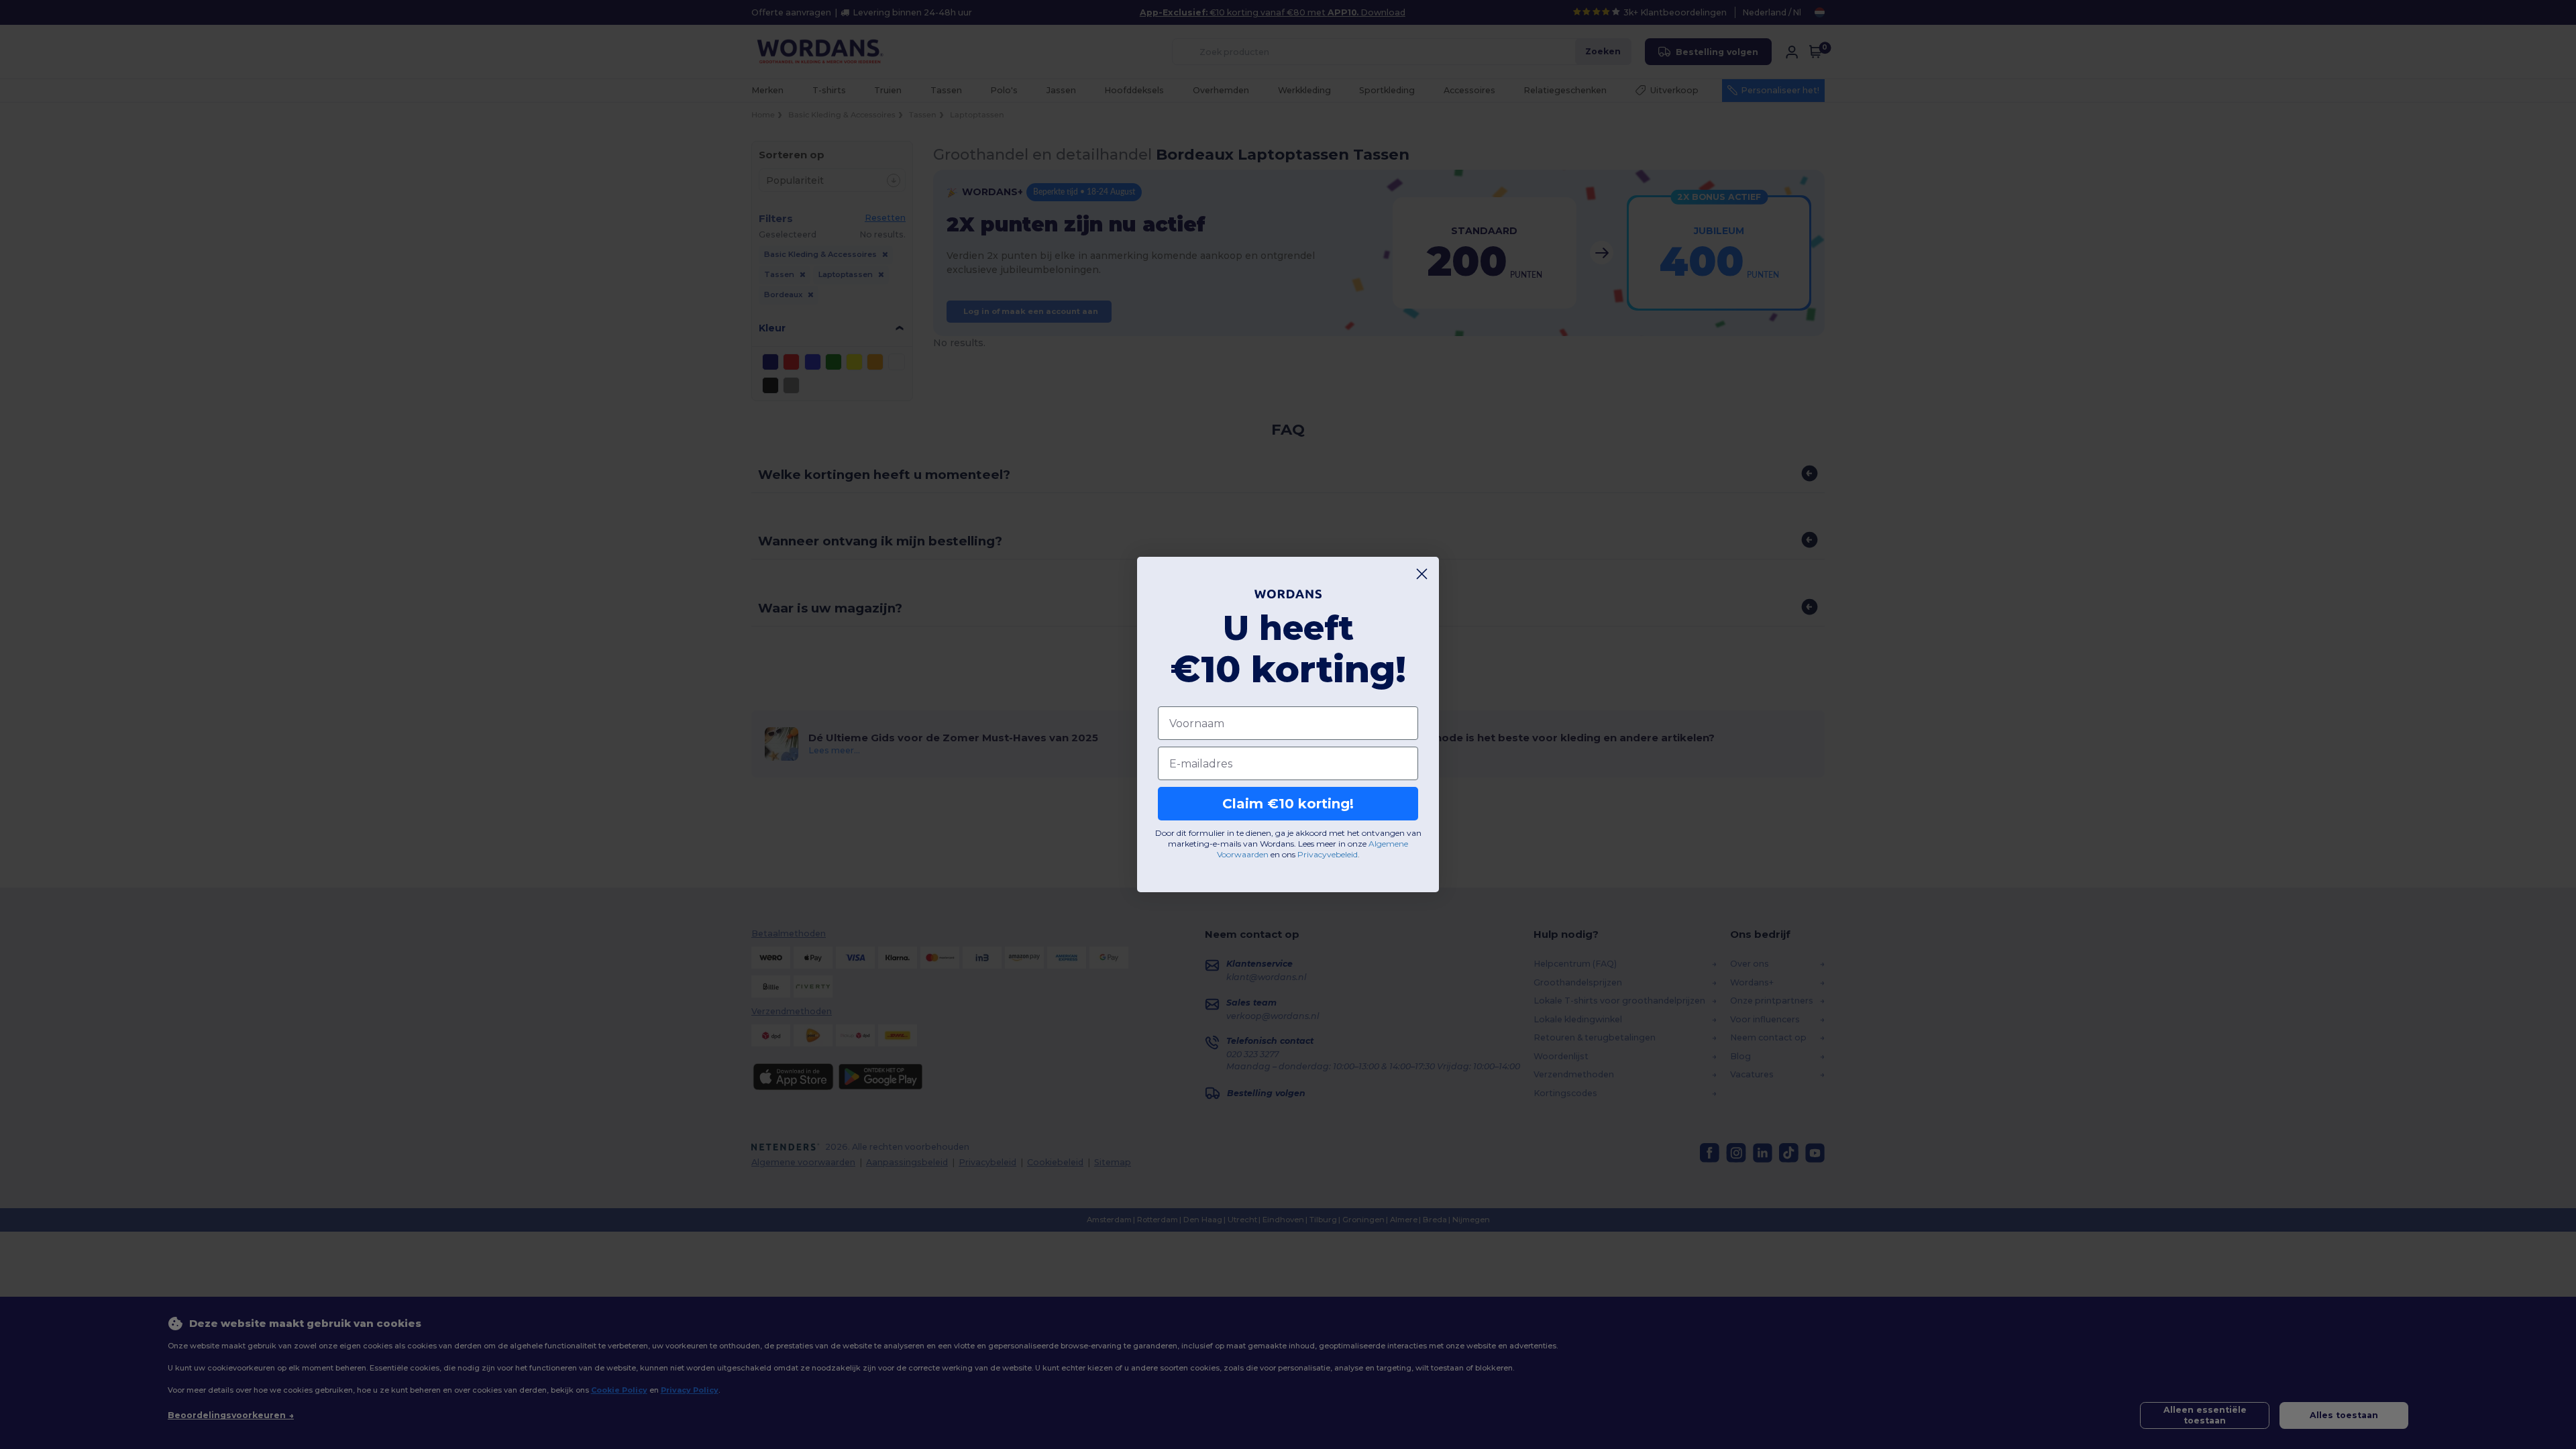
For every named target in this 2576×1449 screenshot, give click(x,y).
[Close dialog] (1422, 574)
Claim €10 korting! (1288, 804)
